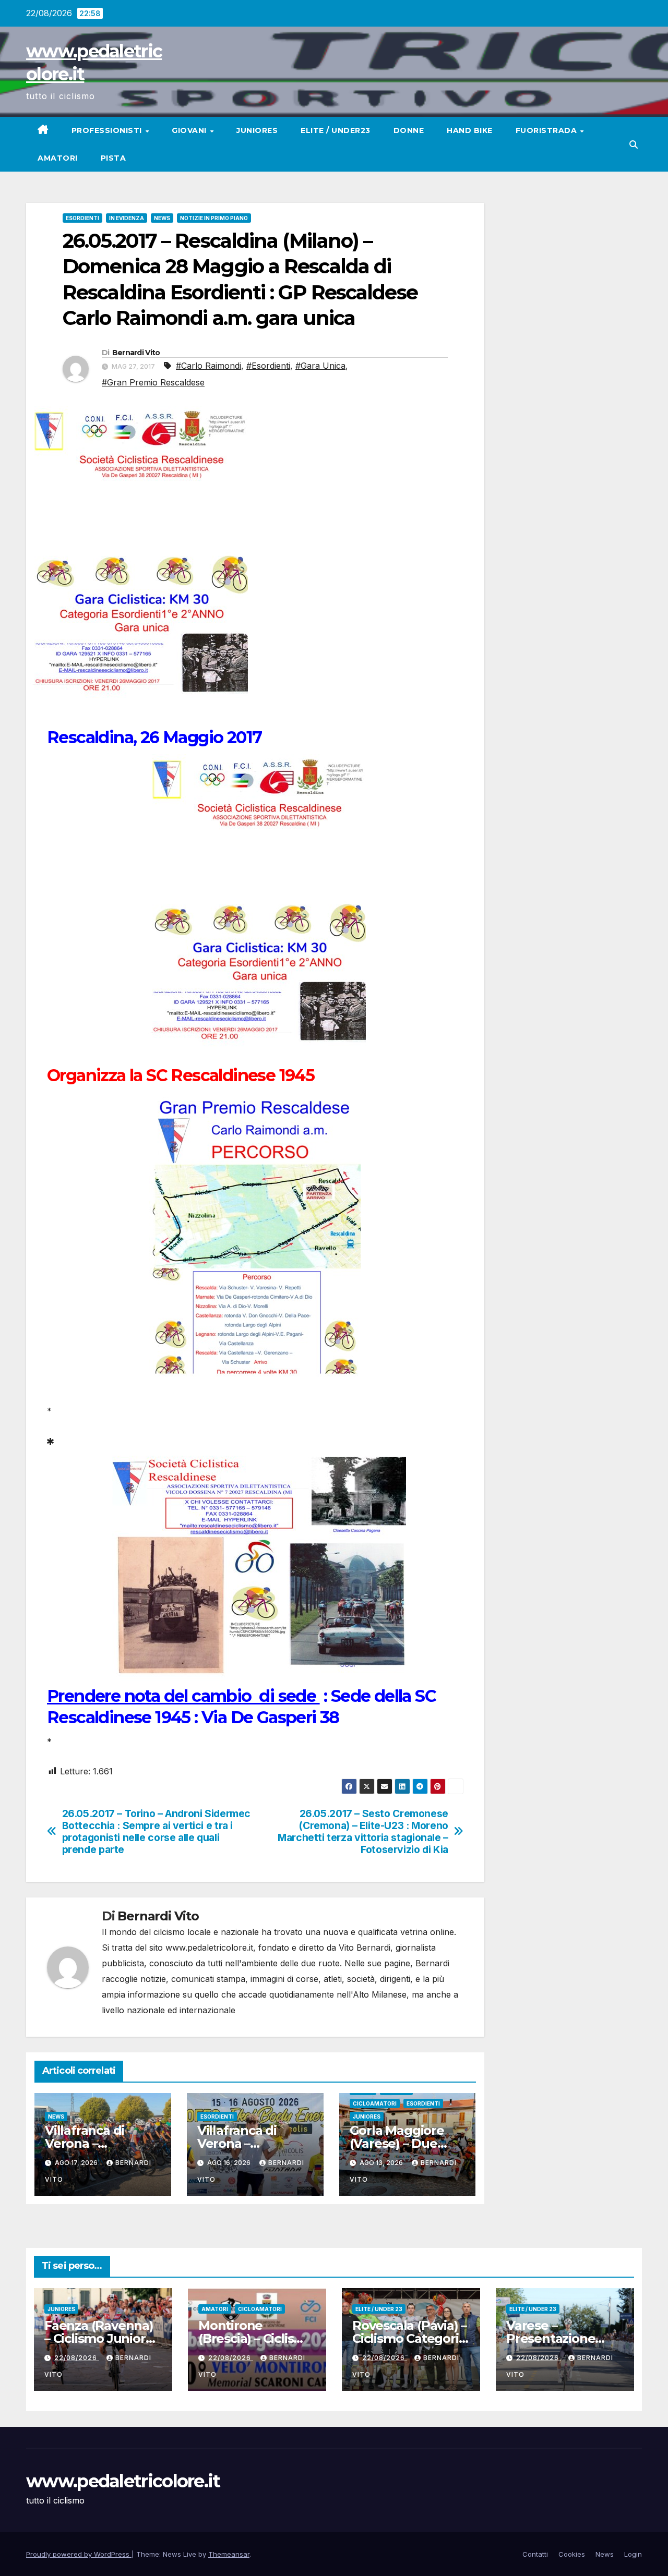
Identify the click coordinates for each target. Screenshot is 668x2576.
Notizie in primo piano (214, 218)
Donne (409, 130)
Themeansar (229, 2554)
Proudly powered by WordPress (79, 2554)
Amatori (58, 158)
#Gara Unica (320, 366)
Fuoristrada (547, 130)
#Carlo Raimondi (208, 366)
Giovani (190, 130)
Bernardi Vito (136, 353)
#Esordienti (268, 366)
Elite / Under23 (336, 130)
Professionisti (108, 130)
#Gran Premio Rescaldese (153, 382)
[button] (634, 144)
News (162, 218)
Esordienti (82, 218)
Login (633, 2554)
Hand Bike (470, 130)
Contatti (535, 2554)
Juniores (257, 130)
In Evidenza (127, 218)
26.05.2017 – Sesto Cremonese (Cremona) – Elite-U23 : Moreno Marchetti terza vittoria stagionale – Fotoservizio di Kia (363, 1832)
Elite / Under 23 (379, 2309)
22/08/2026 (77, 2358)
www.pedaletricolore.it (123, 2481)
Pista (114, 158)
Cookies (572, 2554)
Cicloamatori (375, 2103)
